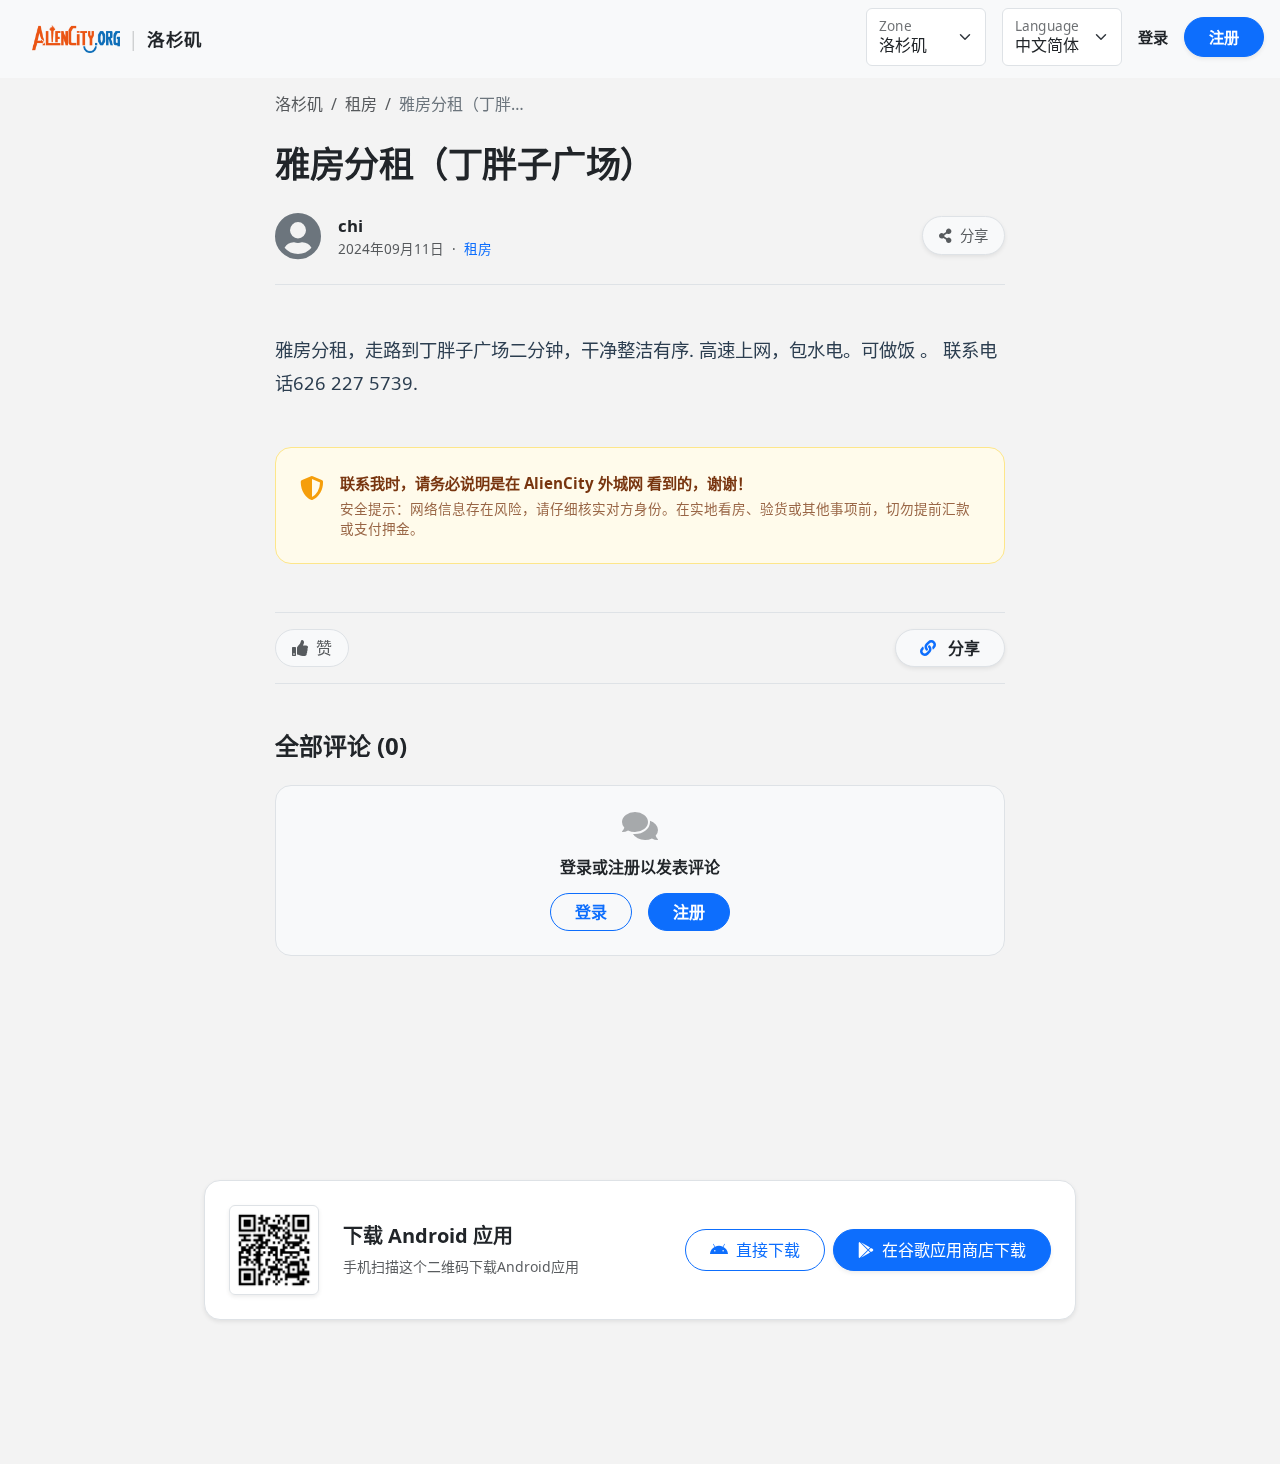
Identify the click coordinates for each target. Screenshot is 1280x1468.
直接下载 (768, 1250)
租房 (361, 104)
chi (350, 225)
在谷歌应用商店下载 (954, 1250)
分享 (972, 235)
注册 (1224, 37)
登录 (1153, 37)
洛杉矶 (299, 104)
